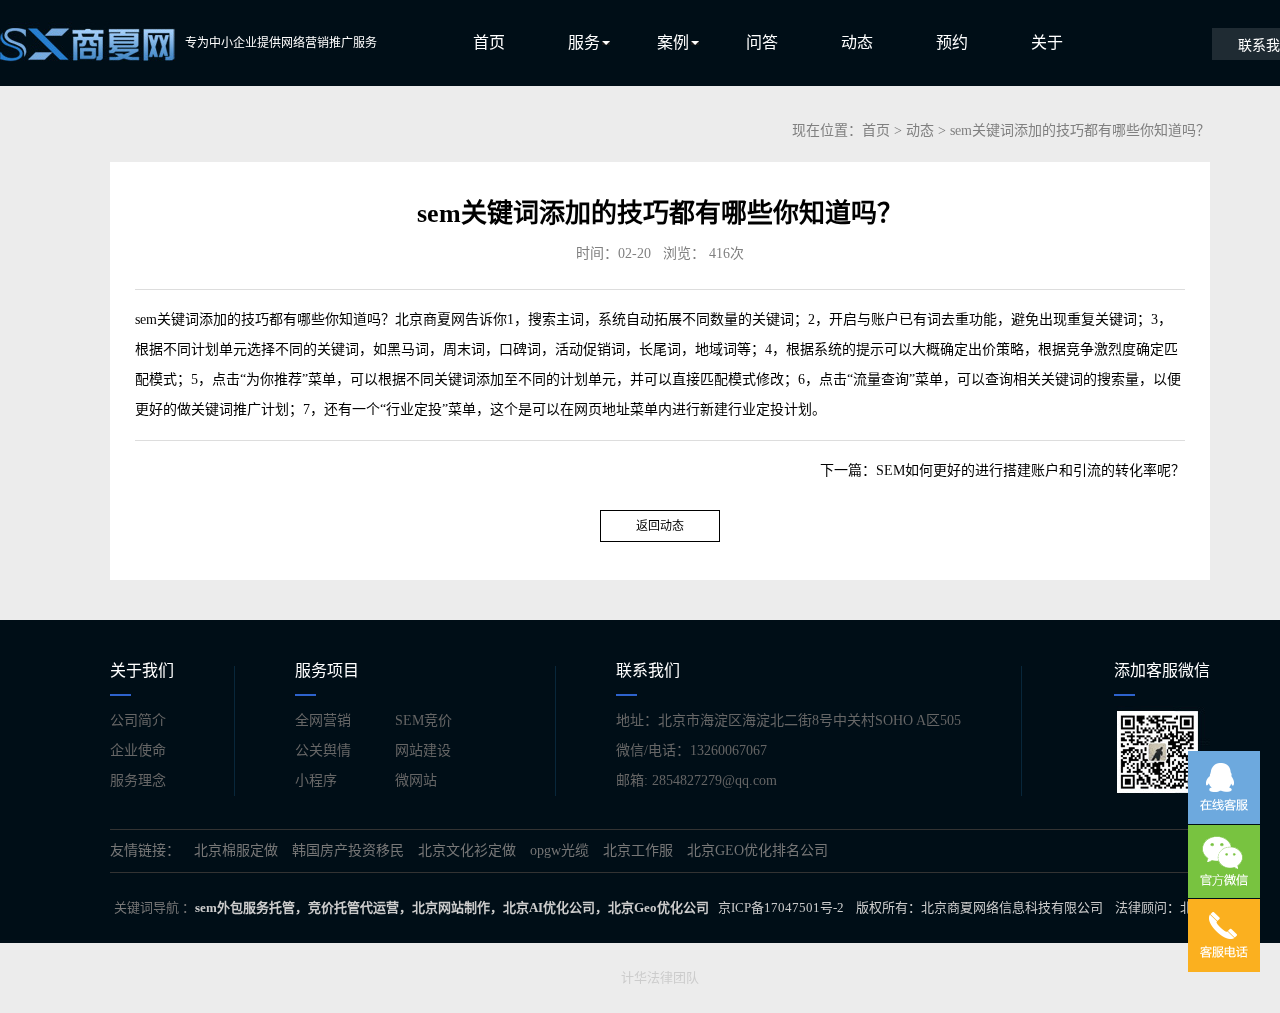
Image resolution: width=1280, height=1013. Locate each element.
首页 (489, 42)
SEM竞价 (423, 720)
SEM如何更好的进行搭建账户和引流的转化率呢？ (1030, 470)
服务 (584, 42)
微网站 (416, 780)
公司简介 (138, 720)
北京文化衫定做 (467, 850)
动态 (857, 42)
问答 (762, 42)
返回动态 (660, 526)
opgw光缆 (559, 850)
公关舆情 (323, 750)
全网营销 (323, 720)
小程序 (316, 780)
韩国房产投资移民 (348, 850)
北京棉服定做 (236, 850)
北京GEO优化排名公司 (757, 850)
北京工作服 (638, 850)
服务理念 (138, 780)
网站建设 (423, 750)
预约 (952, 42)
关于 (1047, 42)
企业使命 (138, 750)
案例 (673, 42)
